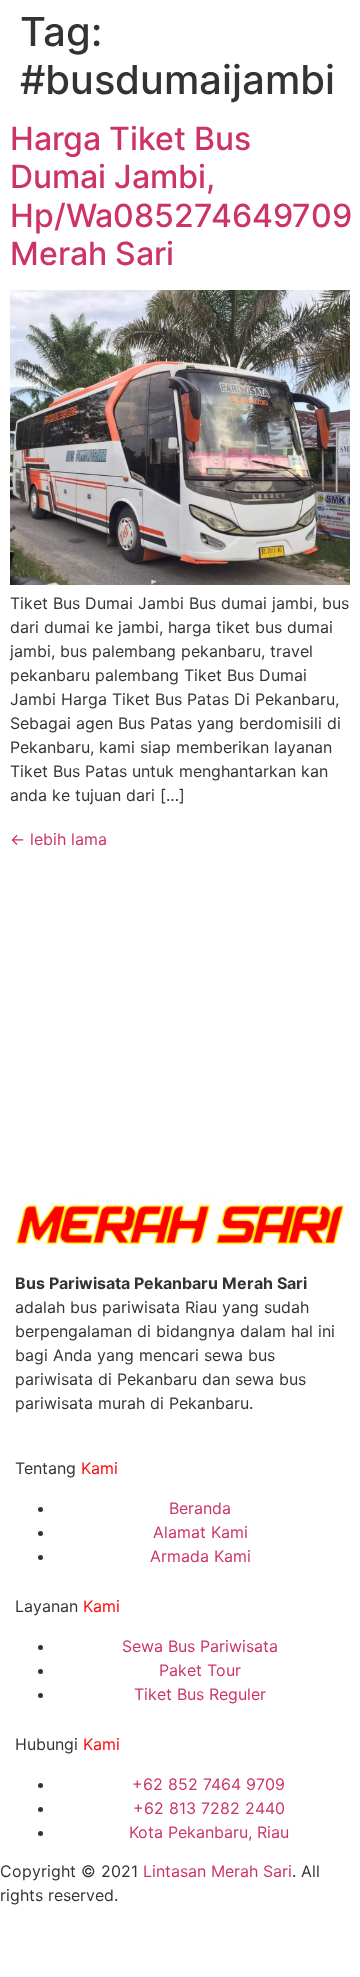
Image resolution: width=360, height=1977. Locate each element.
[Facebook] (80, 1946)
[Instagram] (25, 1946)
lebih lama (58, 839)
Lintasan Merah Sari (217, 1871)
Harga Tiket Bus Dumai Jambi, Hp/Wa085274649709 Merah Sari (181, 196)
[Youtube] (135, 1946)
